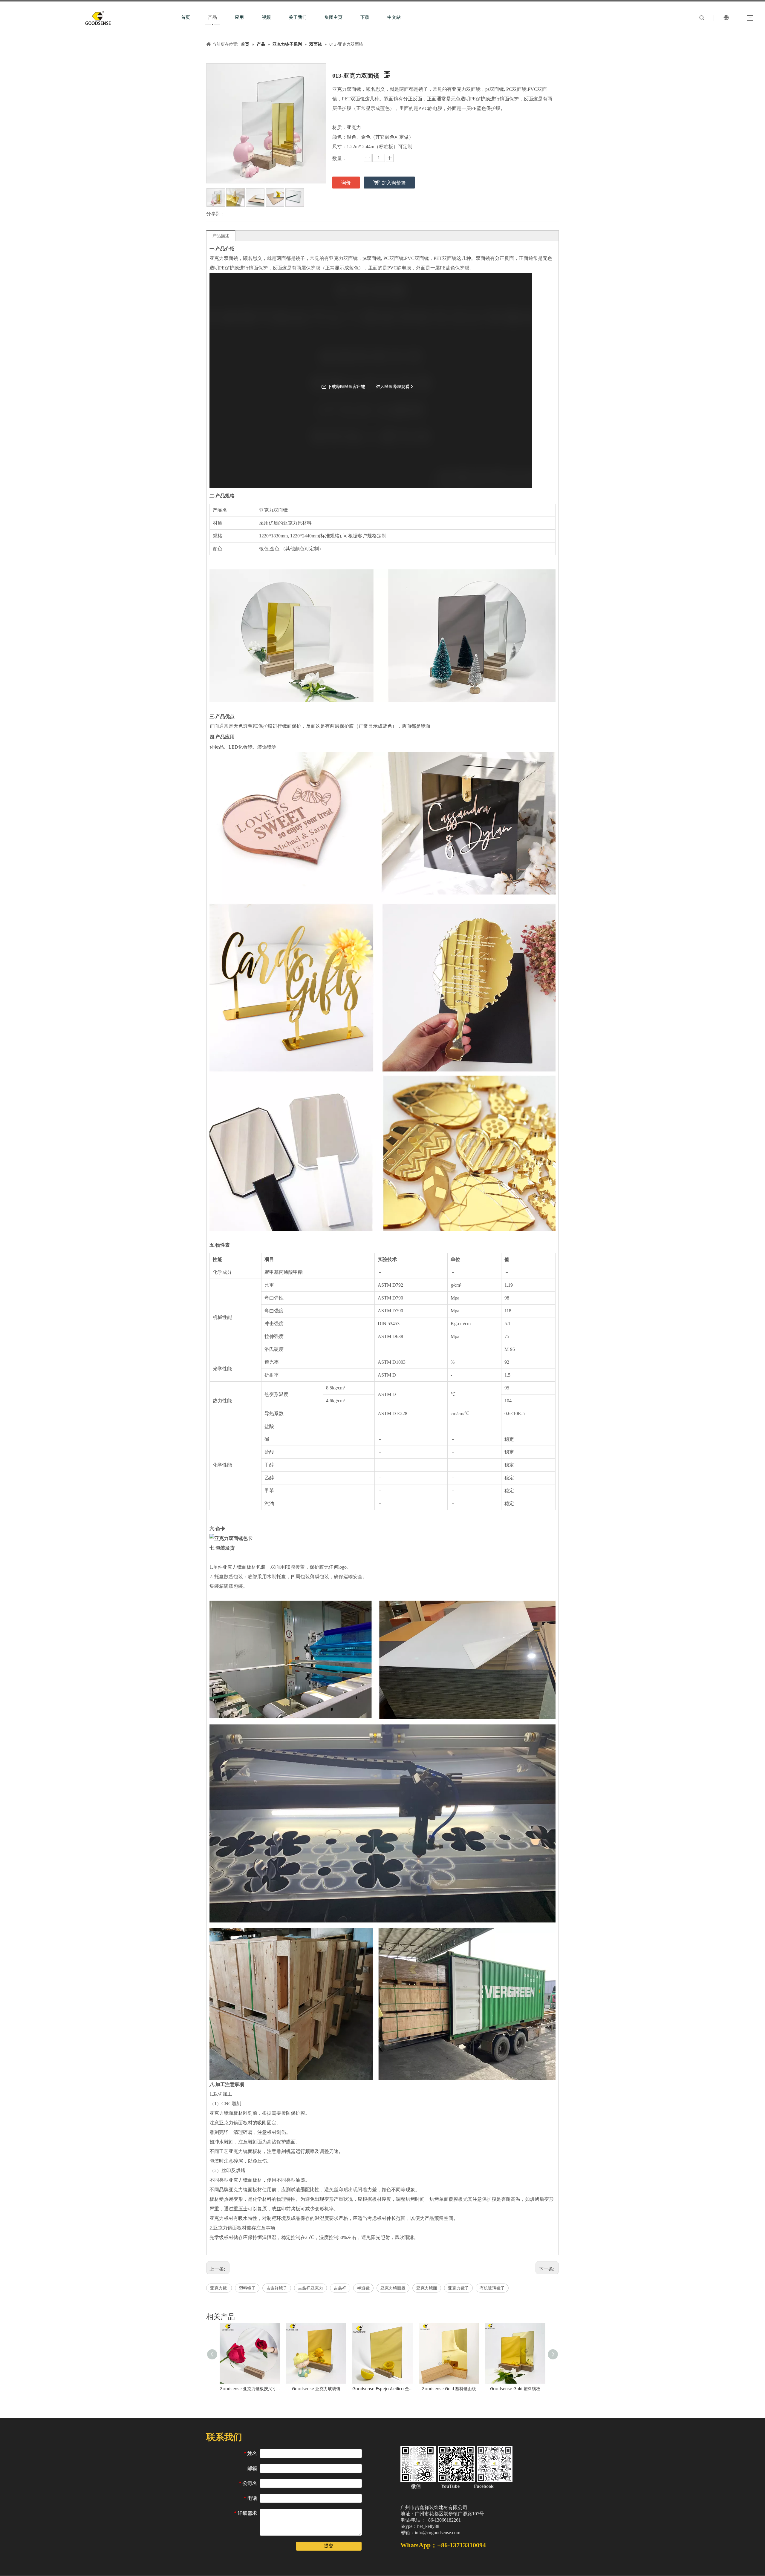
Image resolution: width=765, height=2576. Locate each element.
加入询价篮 (394, 183)
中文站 (394, 17)
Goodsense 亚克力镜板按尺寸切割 (250, 2389)
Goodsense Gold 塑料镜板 (515, 2389)
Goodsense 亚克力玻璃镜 (316, 2389)
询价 (346, 183)
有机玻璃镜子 (492, 2288)
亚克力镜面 (427, 2288)
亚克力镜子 (458, 2288)
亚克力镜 (219, 2288)
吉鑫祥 (340, 2288)
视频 (266, 17)
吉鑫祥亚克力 (310, 2288)
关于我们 (298, 17)
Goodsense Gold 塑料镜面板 (449, 2389)
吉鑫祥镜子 (277, 2288)
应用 (239, 17)
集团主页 (333, 17)
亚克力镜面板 (393, 2288)
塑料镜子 (247, 2288)
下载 (365, 17)
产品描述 (221, 236)
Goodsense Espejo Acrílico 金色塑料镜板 (382, 2389)
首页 (186, 17)
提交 (329, 2546)
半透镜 (363, 2288)
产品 (212, 17)
